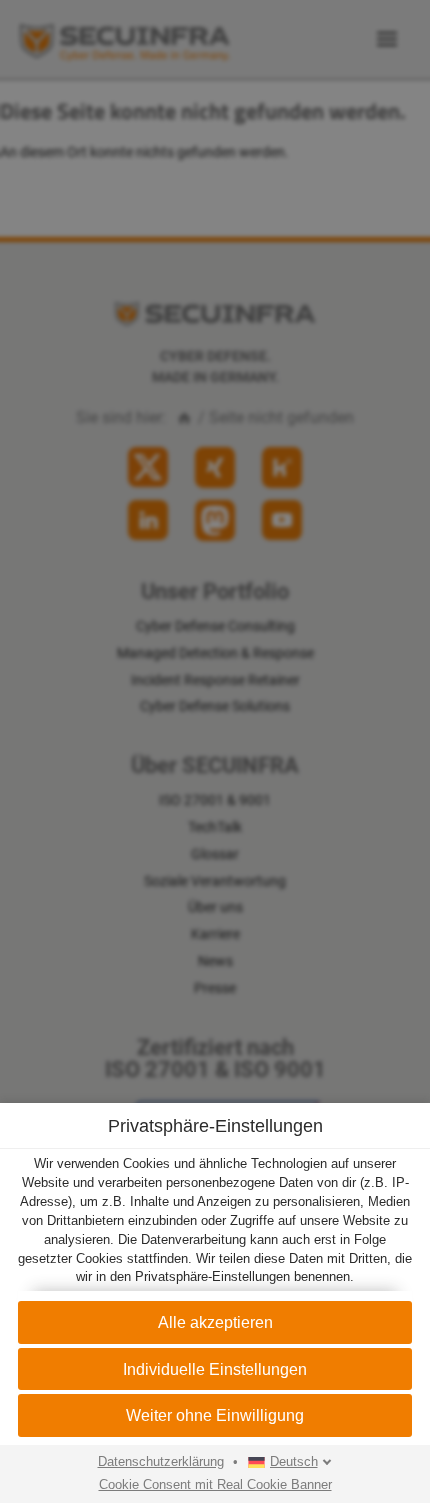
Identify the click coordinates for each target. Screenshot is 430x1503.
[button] (215, 1415)
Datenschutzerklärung (161, 1462)
